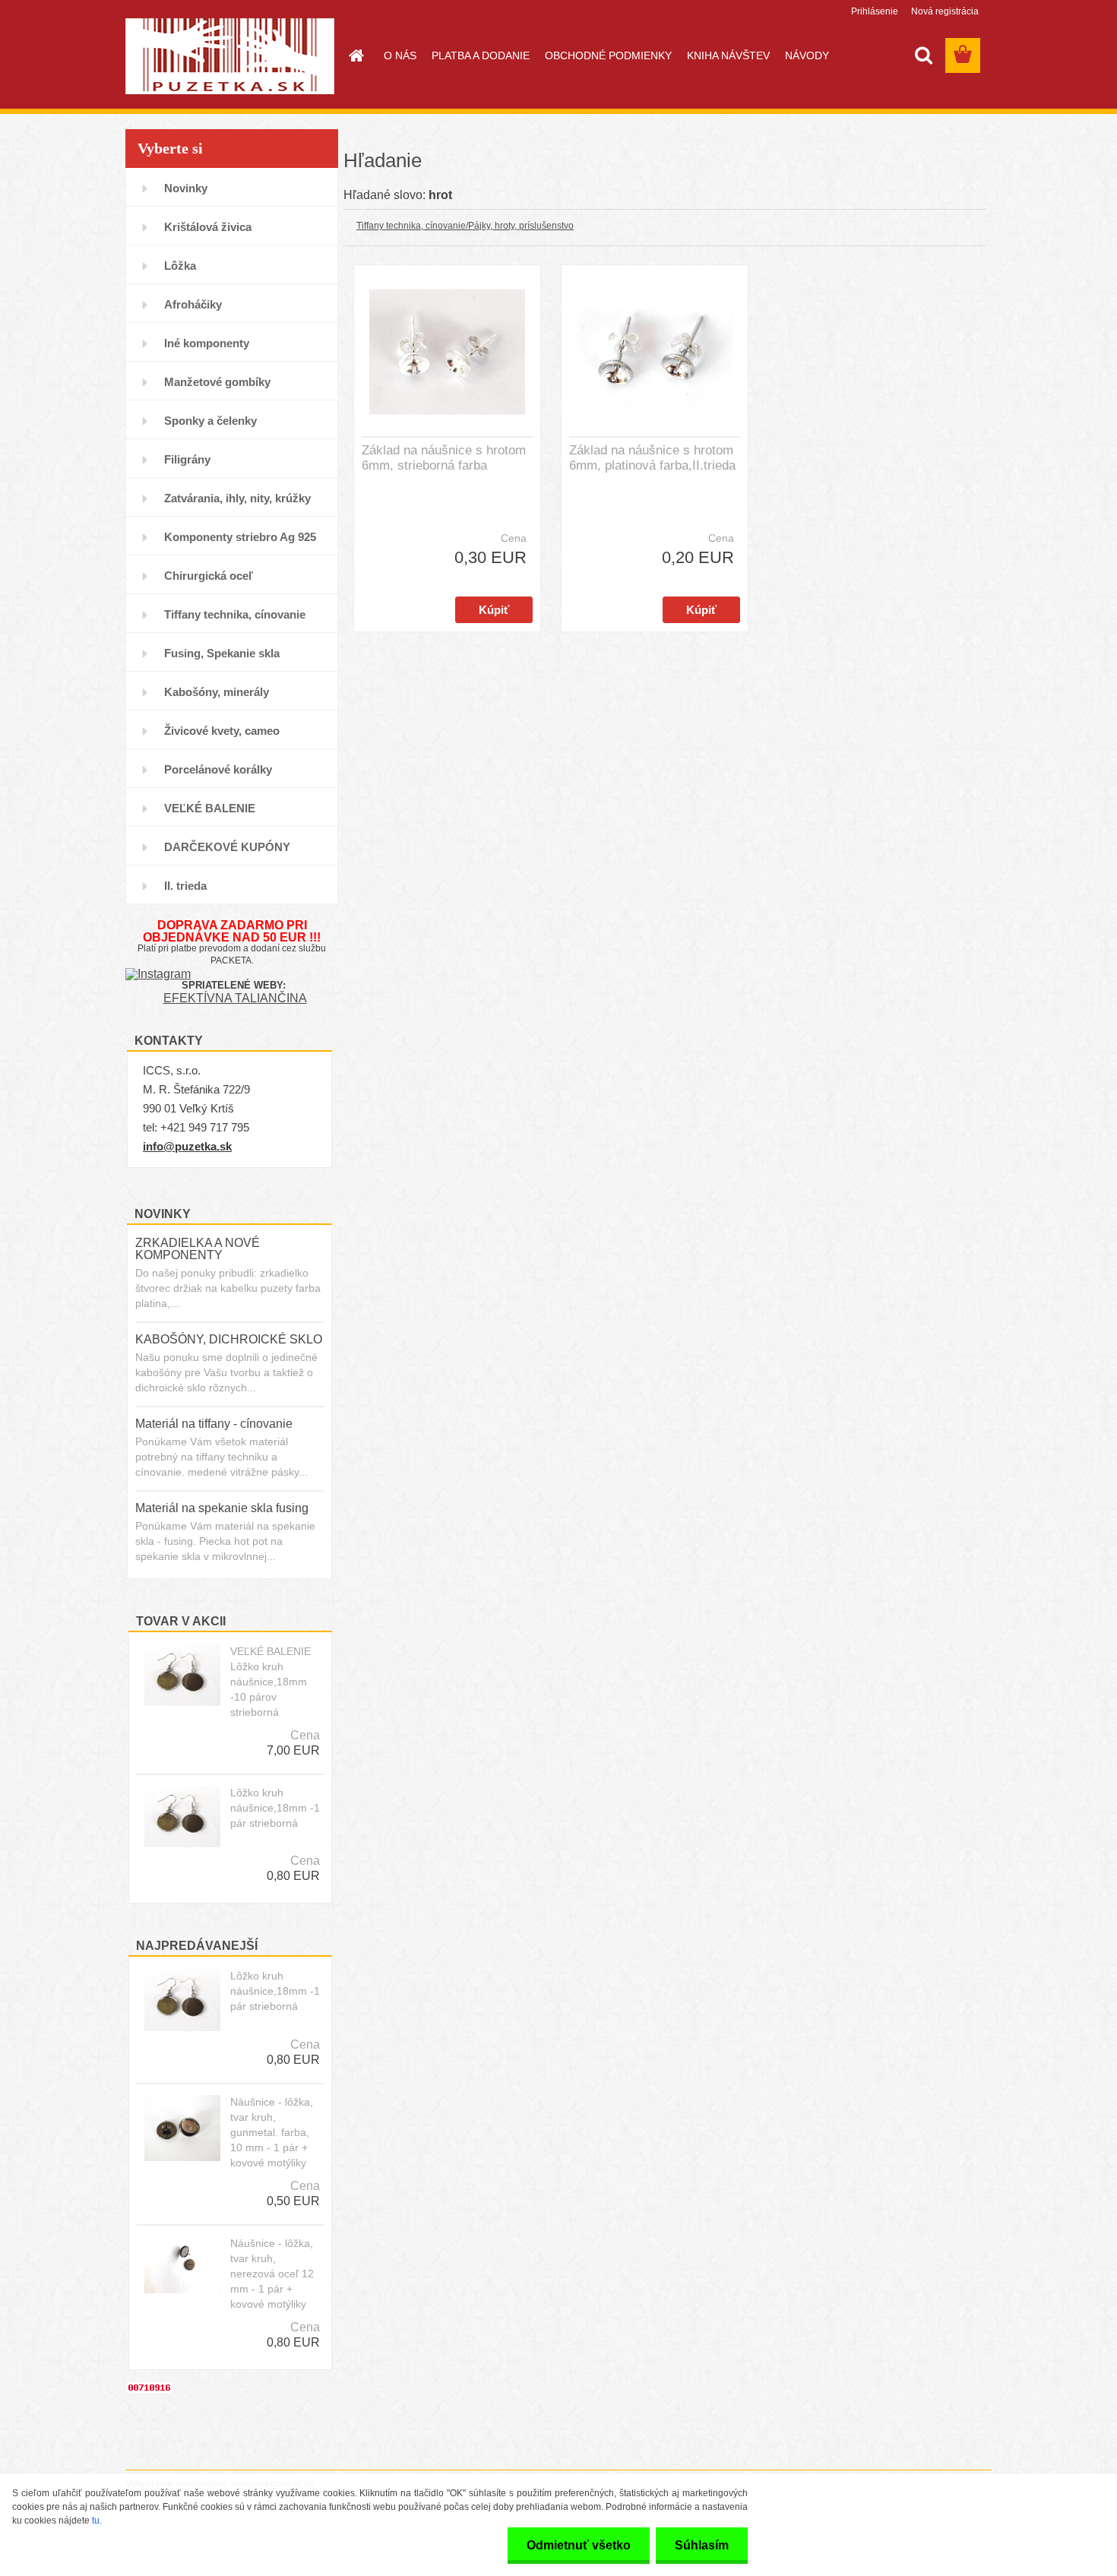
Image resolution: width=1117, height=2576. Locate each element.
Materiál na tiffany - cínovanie (214, 1424)
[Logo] (230, 56)
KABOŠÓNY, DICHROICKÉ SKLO (229, 1339)
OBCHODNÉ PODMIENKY (608, 55)
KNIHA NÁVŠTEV (728, 55)
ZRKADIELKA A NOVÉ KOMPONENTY (198, 1249)
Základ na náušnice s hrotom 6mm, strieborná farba (444, 458)
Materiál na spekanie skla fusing (222, 1508)
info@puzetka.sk (187, 1146)
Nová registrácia (945, 11)
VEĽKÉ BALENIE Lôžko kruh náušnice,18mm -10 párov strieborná (271, 1682)
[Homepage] (355, 55)
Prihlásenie (875, 11)
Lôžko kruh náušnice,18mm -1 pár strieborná (275, 1808)
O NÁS (400, 55)
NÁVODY (807, 55)
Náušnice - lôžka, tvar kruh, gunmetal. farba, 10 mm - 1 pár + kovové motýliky (272, 2132)
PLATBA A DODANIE (481, 55)
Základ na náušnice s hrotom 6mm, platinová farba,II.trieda (652, 458)
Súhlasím (702, 2545)
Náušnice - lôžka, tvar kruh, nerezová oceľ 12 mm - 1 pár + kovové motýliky (272, 2274)
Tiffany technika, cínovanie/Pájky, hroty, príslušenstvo (465, 226)
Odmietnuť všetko (579, 2545)
